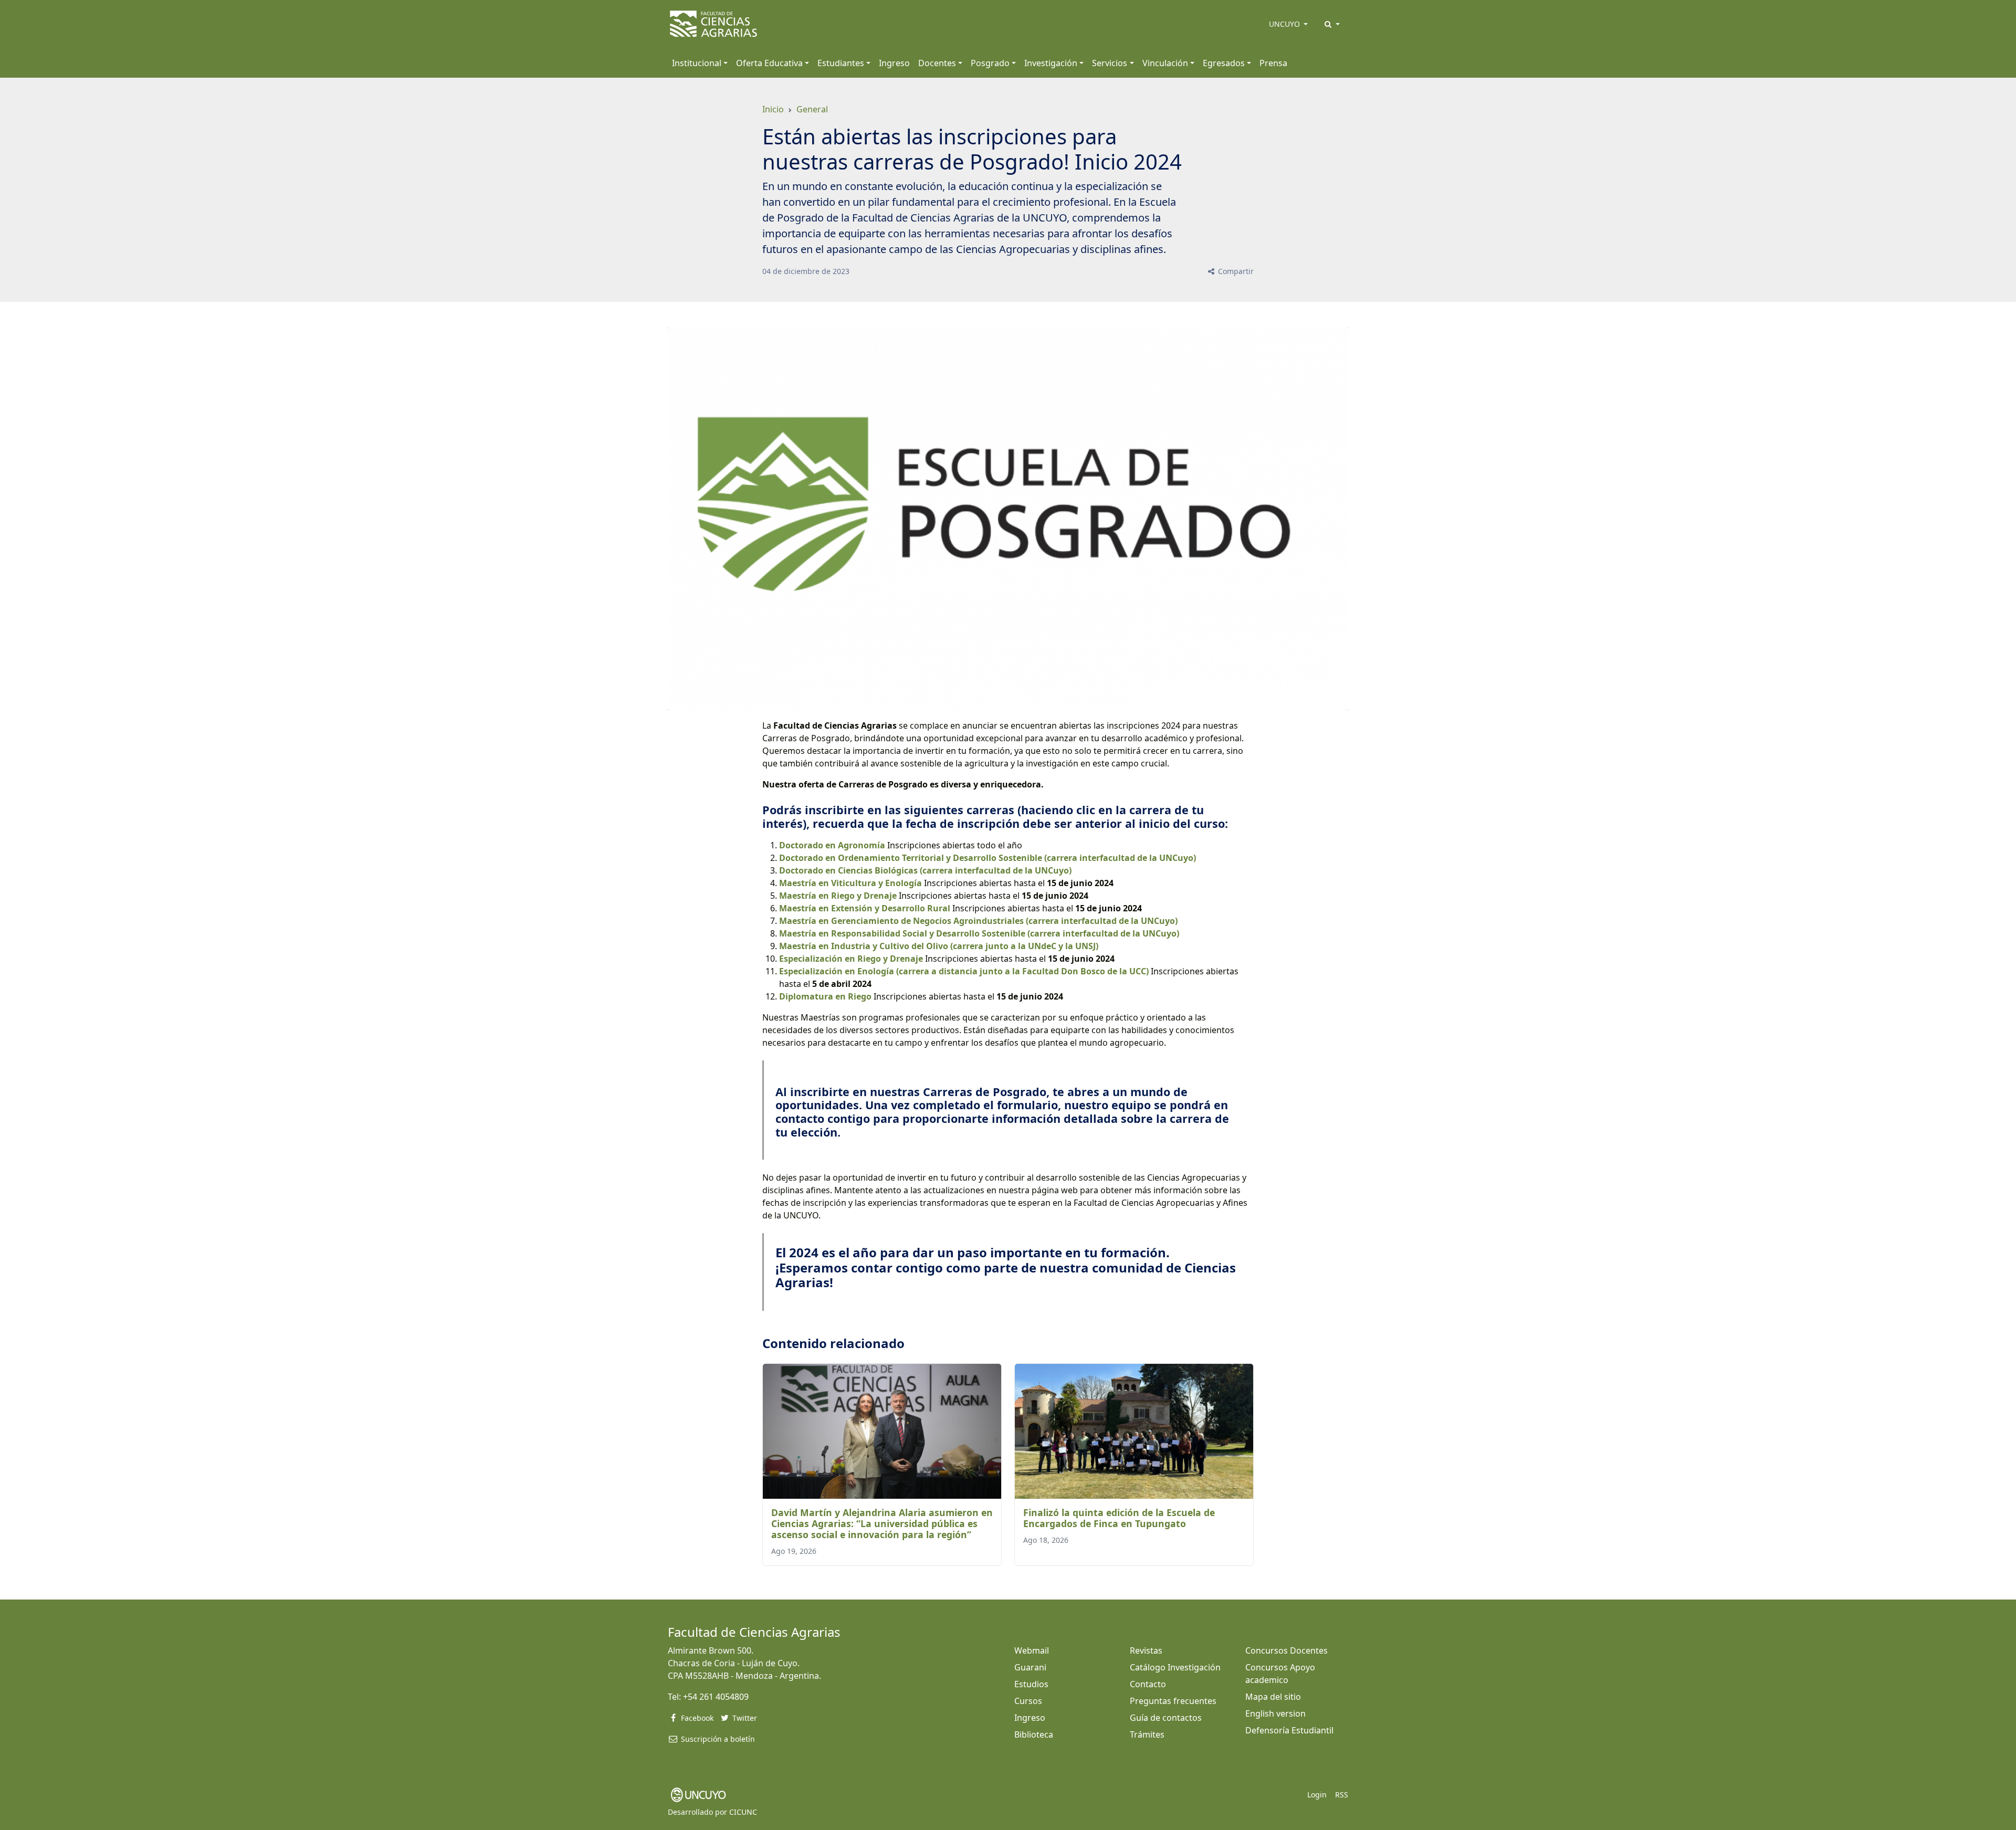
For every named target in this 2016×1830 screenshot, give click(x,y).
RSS (1342, 1795)
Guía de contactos (1166, 1718)
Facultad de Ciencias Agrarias (754, 1632)
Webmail (1032, 1650)
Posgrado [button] (990, 63)
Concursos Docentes (1287, 1650)
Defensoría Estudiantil (1289, 1730)
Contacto (1148, 1684)
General (812, 109)
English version (1275, 1713)
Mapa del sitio (1273, 1697)
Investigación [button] (1051, 63)
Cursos (1028, 1701)
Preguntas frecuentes (1173, 1701)
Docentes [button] (937, 63)
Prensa (1273, 63)
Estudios (1031, 1684)
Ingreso (894, 63)
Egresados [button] (1224, 63)
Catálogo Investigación (1175, 1667)
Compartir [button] (1235, 271)
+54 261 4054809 (716, 1697)
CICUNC (743, 1812)
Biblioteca (1034, 1734)
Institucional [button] (697, 63)
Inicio (773, 109)
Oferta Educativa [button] (769, 63)
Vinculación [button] (1165, 63)
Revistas (1146, 1650)
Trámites (1147, 1734)
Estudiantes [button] (841, 63)
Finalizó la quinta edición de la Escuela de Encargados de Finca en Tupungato (1119, 1518)
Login (1317, 1795)
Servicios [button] (1110, 63)
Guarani (1030, 1667)
